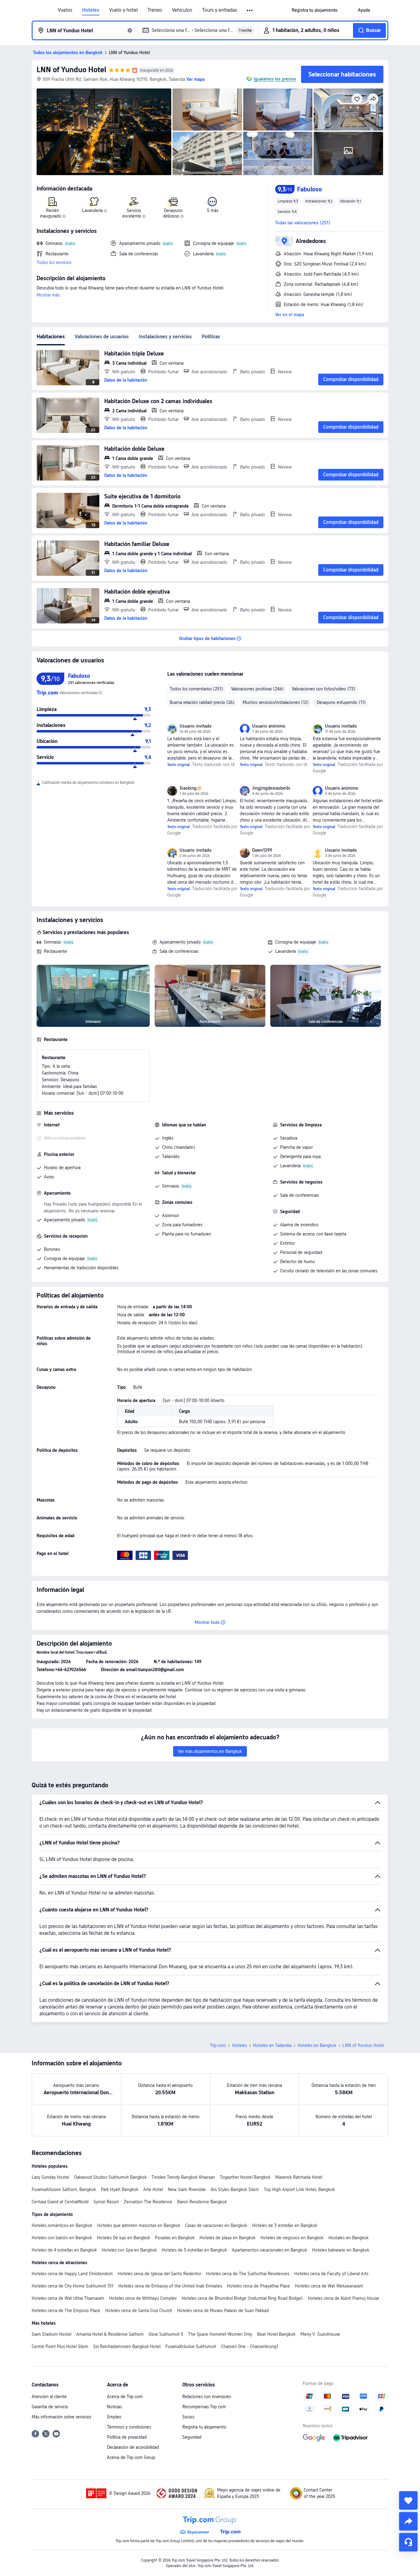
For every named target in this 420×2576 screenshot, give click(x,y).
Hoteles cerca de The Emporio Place (66, 2311)
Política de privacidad (127, 2437)
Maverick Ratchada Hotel (299, 2177)
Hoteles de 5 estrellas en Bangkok (194, 2250)
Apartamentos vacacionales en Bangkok (269, 2250)
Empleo (114, 2417)
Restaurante (55, 951)
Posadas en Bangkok (175, 2238)
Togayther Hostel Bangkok (245, 2177)
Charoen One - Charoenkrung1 (250, 2346)
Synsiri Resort (106, 2202)
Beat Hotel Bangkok (276, 2334)
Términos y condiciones (129, 2427)
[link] (315, 10)
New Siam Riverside (187, 2189)
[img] (104, 132)
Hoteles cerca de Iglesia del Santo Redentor (159, 2274)
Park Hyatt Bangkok (120, 2189)
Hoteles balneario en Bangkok (341, 2250)
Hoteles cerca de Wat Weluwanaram (329, 2286)
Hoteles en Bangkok (317, 2045)
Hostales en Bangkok (349, 2238)
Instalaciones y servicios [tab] (165, 337)
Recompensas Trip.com (204, 2407)
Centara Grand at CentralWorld (60, 2202)
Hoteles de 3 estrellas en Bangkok (285, 2225)
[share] (408, 2521)
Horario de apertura (62, 1168)
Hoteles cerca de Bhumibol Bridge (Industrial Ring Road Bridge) (242, 2298)
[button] (250, 10)
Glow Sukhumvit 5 (166, 2334)
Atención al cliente (49, 2397)
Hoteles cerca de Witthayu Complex (143, 2298)
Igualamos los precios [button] (275, 79)
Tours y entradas (220, 10)
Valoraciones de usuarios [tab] (102, 337)
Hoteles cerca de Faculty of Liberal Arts (331, 2274)
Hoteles (91, 10)
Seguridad (192, 2437)
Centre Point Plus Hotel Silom (60, 2346)
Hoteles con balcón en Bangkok (62, 2238)
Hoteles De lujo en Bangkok (123, 2238)
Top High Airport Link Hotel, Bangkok (299, 2189)
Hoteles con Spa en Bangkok (129, 2250)
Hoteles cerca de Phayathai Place (258, 2286)
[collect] (408, 2500)
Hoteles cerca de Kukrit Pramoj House (343, 2298)
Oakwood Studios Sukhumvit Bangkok (110, 2177)
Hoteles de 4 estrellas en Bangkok (64, 2250)
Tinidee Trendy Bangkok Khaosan (183, 2177)
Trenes (155, 10)
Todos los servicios (54, 262)
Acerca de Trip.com (125, 2397)
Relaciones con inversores (207, 2397)
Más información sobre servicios (61, 2417)
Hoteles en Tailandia (272, 2045)
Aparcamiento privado (180, 942)
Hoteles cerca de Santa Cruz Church (139, 2311)
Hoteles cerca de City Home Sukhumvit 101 (73, 2286)
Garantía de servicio (50, 2407)
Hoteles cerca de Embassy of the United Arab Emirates (170, 2286)
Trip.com (218, 2045)
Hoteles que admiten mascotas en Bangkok (139, 2225)
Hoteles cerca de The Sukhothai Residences (248, 2274)
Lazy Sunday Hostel (50, 2177)
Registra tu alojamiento (204, 2427)
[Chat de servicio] (408, 2542)
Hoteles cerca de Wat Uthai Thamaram (68, 2298)
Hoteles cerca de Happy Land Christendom (72, 2274)
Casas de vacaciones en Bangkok (216, 2225)
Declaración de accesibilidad (133, 2447)
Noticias (114, 2407)
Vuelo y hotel (123, 10)
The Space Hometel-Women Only (220, 2334)
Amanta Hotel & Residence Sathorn (110, 2334)
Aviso (49, 1177)
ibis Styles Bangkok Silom (235, 2189)
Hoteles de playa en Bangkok (228, 2238)
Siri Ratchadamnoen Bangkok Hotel (127, 2346)
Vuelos (65, 10)
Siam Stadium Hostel (52, 2334)
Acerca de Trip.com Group (131, 2457)
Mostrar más (48, 295)
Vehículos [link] (182, 10)
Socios (188, 2417)
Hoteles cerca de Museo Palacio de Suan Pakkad (223, 2311)
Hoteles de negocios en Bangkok (292, 2238)
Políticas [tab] (211, 337)
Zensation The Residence (148, 2202)
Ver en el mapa (290, 315)
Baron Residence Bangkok (202, 2202)
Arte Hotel (153, 2189)
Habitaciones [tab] (51, 337)
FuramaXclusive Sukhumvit (191, 2346)
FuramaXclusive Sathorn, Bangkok (64, 2189)
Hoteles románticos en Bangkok (62, 2225)
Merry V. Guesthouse (320, 2334)
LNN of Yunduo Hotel (71, 70)
